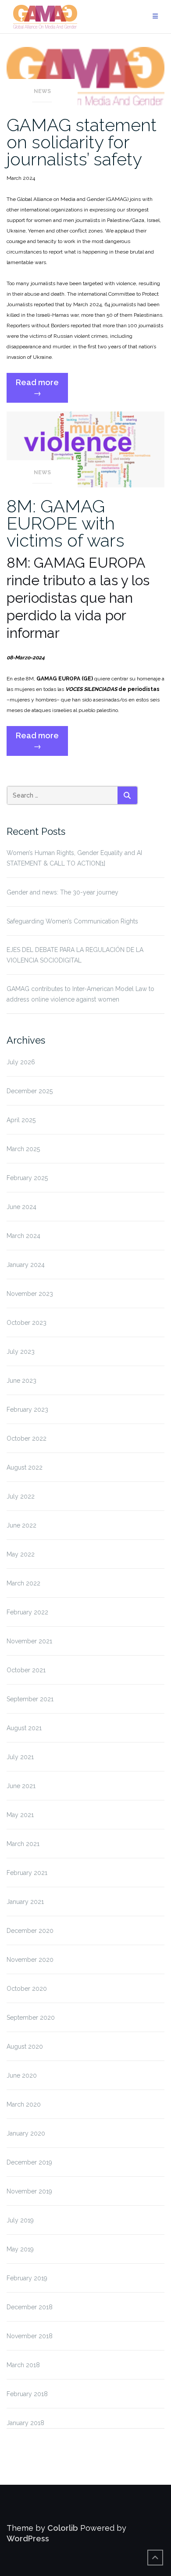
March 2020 (24, 2104)
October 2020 (27, 1989)
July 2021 (20, 1757)
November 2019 (29, 2191)
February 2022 (27, 1612)
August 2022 (25, 1467)
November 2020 (30, 1960)
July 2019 (20, 2220)
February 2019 (27, 2278)
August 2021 (24, 1728)
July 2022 (21, 1496)
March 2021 (23, 1844)
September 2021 (30, 1699)
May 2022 (21, 1554)
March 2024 (23, 1236)
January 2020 (26, 2133)
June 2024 (21, 1207)
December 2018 (30, 2307)
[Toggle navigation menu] (155, 16)
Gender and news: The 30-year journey (62, 892)
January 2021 (25, 1902)
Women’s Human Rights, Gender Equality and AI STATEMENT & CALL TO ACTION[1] (74, 858)
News (42, 91)
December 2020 (30, 1931)
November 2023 (30, 1294)
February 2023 (27, 1410)
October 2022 (27, 1438)
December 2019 (29, 2162)
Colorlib (63, 2528)
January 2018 (25, 2423)
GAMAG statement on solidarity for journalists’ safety (82, 142)
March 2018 (23, 2365)
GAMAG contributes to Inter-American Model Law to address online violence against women (80, 994)
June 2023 (21, 1381)
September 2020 (31, 2018)
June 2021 (21, 1786)
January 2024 (26, 1265)
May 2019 (20, 2249)
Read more (42, 390)
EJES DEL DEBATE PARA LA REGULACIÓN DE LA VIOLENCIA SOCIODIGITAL (75, 955)
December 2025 (30, 1091)
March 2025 (23, 1149)
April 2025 (21, 1120)
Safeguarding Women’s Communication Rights (72, 921)
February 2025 (27, 1178)
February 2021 (27, 1873)
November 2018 (30, 2336)
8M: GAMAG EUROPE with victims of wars (66, 523)
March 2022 (23, 1583)
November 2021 (29, 1641)
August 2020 (25, 2046)
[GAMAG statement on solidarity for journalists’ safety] (85, 76)
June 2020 (22, 2075)
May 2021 (20, 1815)
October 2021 (26, 1670)
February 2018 (27, 2394)
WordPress (28, 2538)
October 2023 (27, 1323)
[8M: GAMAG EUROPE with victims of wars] (85, 449)
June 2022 (21, 1525)
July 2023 (21, 1352)
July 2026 (21, 1062)
